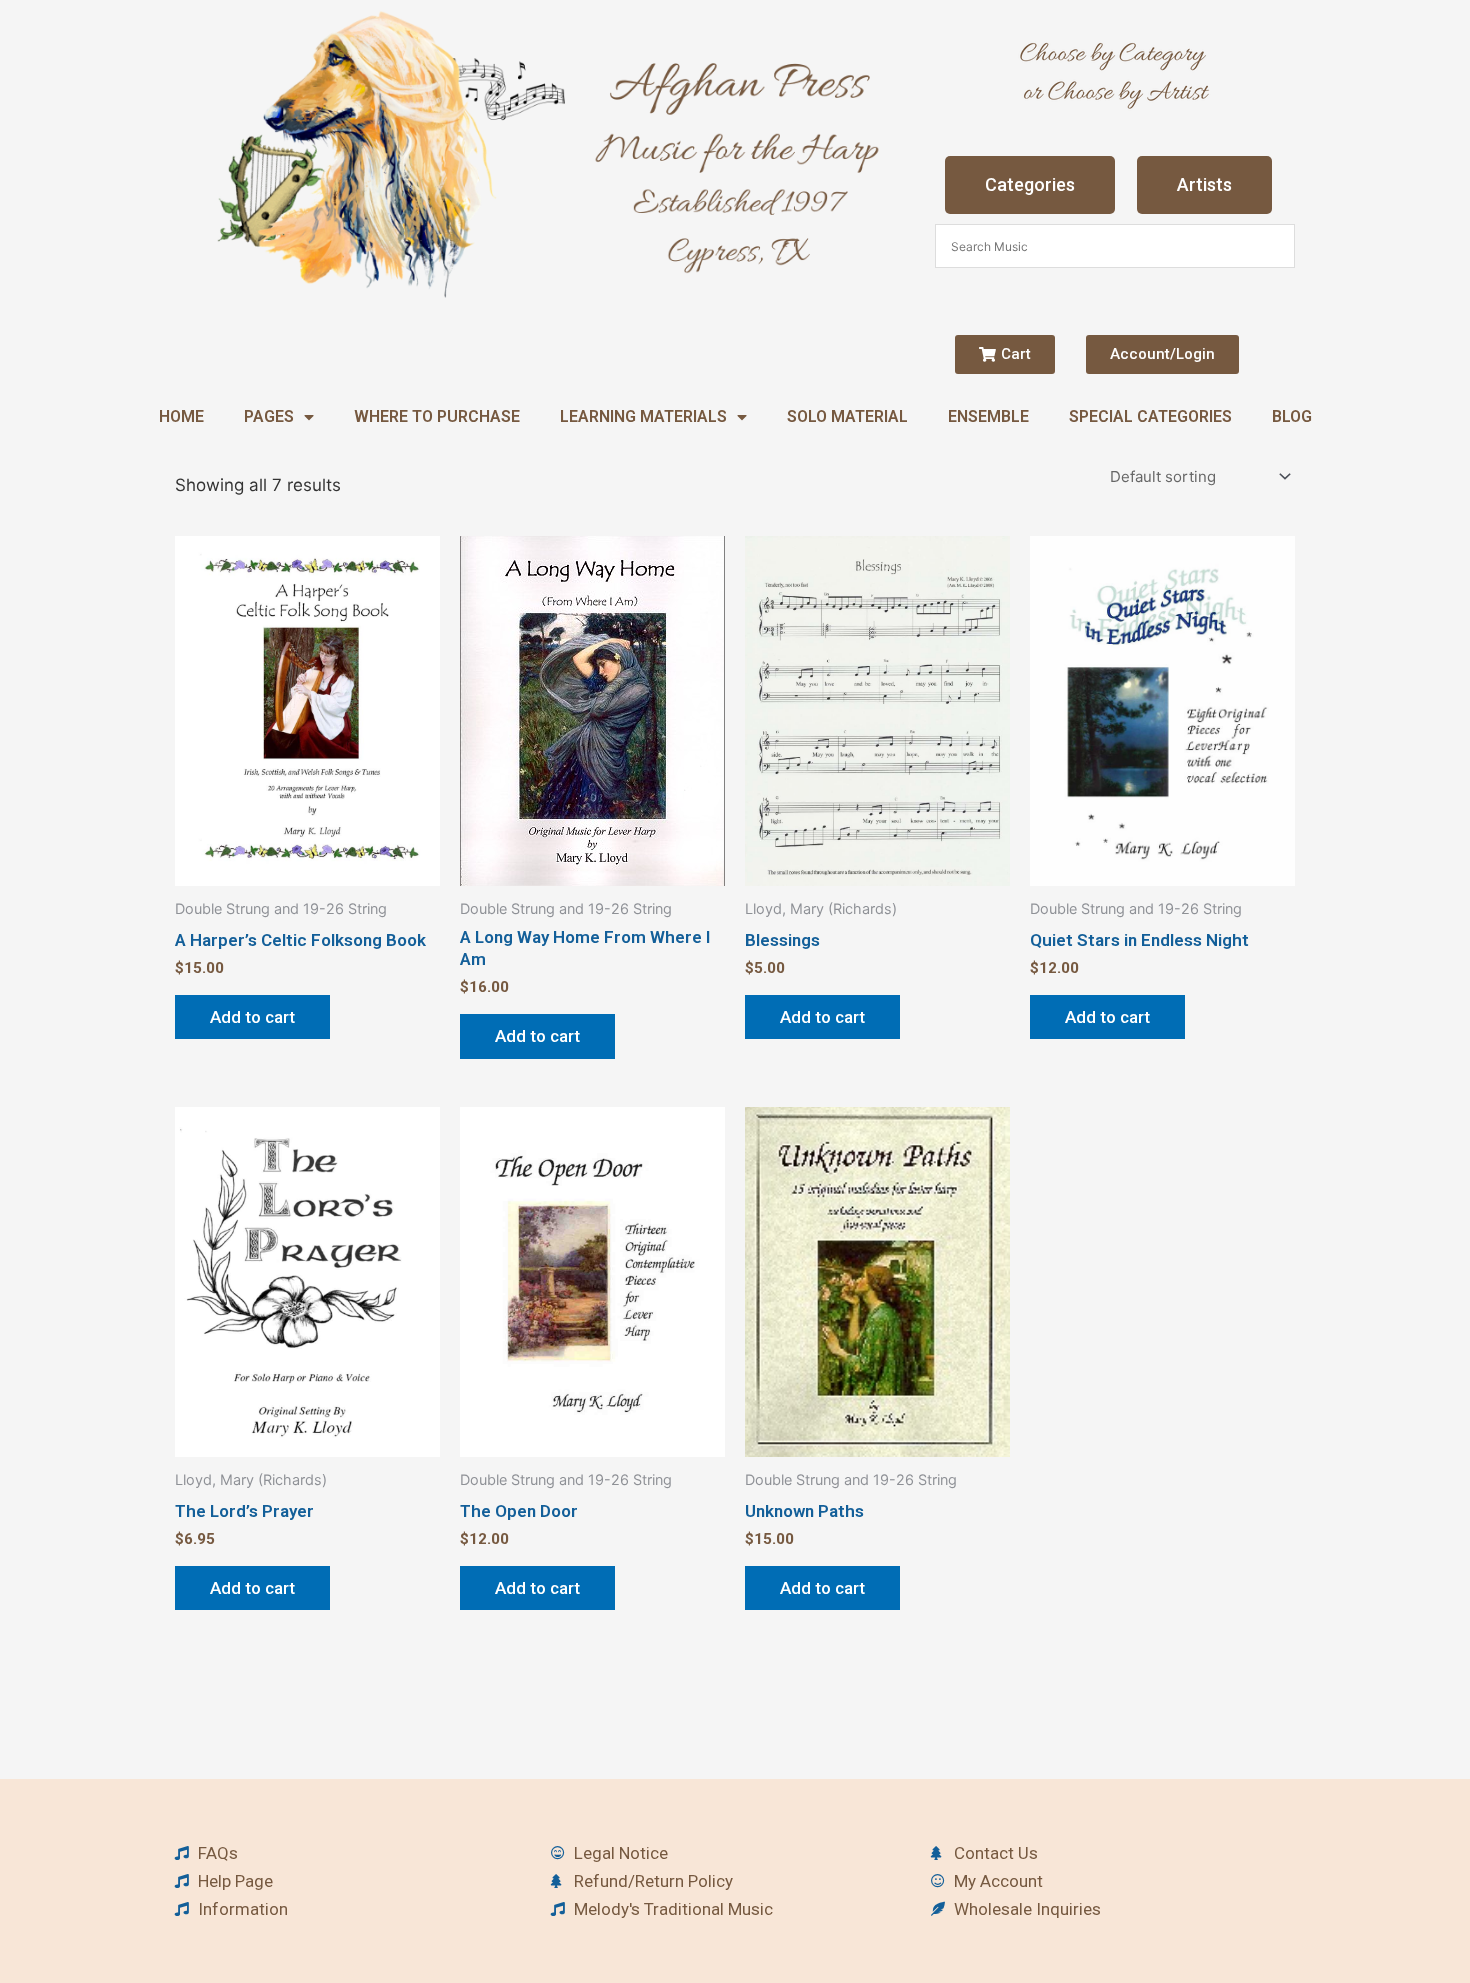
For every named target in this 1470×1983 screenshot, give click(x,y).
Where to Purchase (437, 416)
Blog (1292, 416)
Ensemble (988, 416)
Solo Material (847, 416)
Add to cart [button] (252, 1017)
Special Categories (1150, 416)
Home (181, 416)
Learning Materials (643, 416)
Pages (269, 416)
